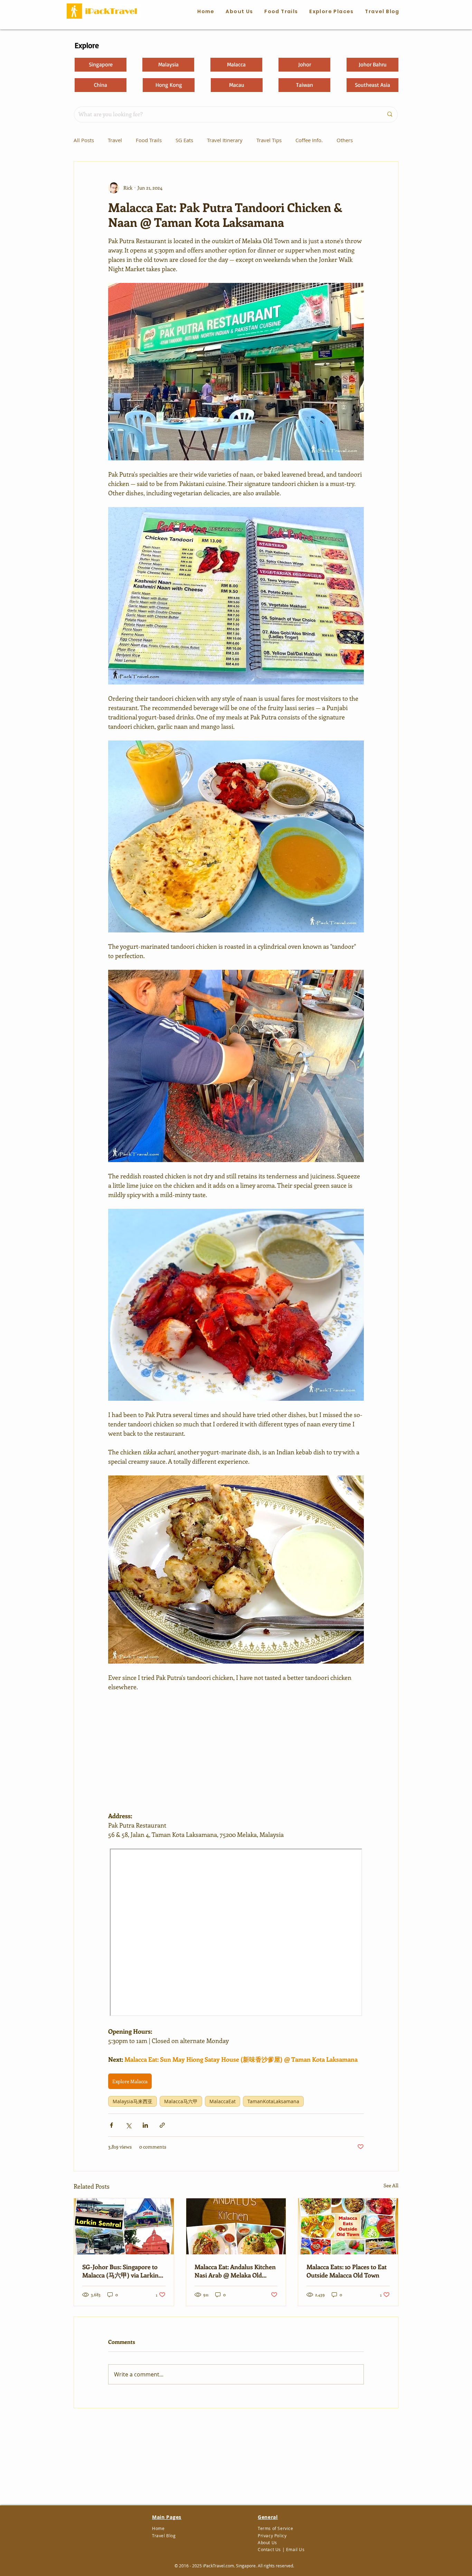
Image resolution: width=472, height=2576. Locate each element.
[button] (281, 12)
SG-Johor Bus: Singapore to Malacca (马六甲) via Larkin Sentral (120, 2271)
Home (158, 2528)
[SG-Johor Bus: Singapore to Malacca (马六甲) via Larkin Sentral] (124, 2226)
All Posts (84, 140)
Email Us (295, 2549)
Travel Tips (269, 140)
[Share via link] (162, 2125)
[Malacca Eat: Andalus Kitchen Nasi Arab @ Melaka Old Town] (236, 2226)
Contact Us (269, 2549)
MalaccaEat (223, 2101)
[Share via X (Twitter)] (128, 2125)
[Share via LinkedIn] (145, 2125)
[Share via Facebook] (111, 2125)
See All (391, 2185)
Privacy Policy (272, 2536)
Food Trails (149, 140)
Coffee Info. (309, 140)
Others (345, 140)
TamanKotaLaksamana (273, 2101)
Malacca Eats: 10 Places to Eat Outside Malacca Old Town (347, 2271)
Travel (115, 140)
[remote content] (236, 1751)
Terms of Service (276, 2528)
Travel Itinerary (225, 140)
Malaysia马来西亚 (133, 2101)
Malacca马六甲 (181, 2101)
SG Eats (184, 140)
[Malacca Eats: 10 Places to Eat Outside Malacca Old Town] (348, 2226)
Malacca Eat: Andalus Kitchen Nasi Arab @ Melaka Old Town (235, 2271)
